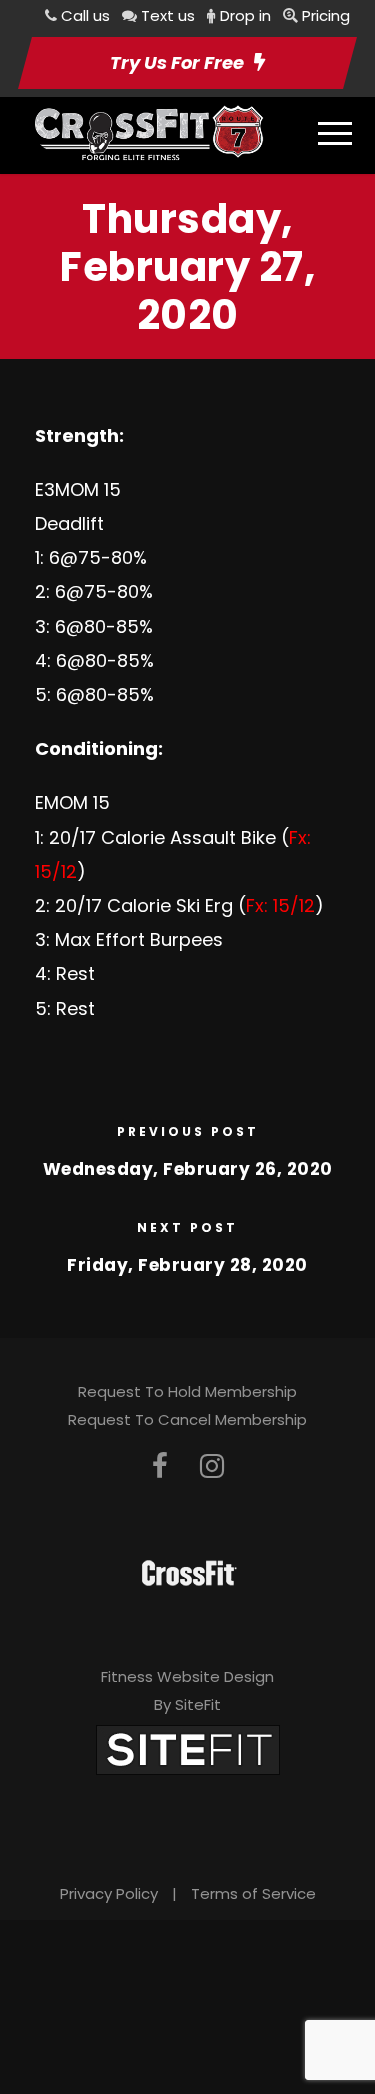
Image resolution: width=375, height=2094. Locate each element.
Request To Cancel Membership (187, 1419)
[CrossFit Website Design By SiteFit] (188, 1748)
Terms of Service (253, 1893)
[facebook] (160, 1466)
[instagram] (212, 1466)
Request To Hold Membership (187, 1391)
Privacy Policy (109, 1893)
